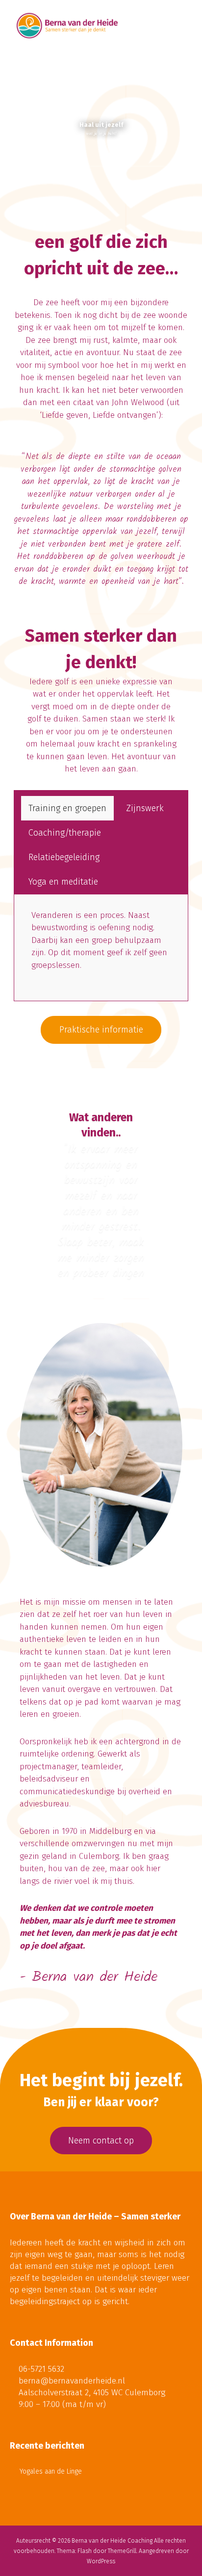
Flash (85, 2551)
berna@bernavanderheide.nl (72, 2381)
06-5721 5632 (41, 2369)
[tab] (67, 808)
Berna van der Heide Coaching (112, 2541)
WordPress (101, 2561)
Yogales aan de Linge (51, 2471)
